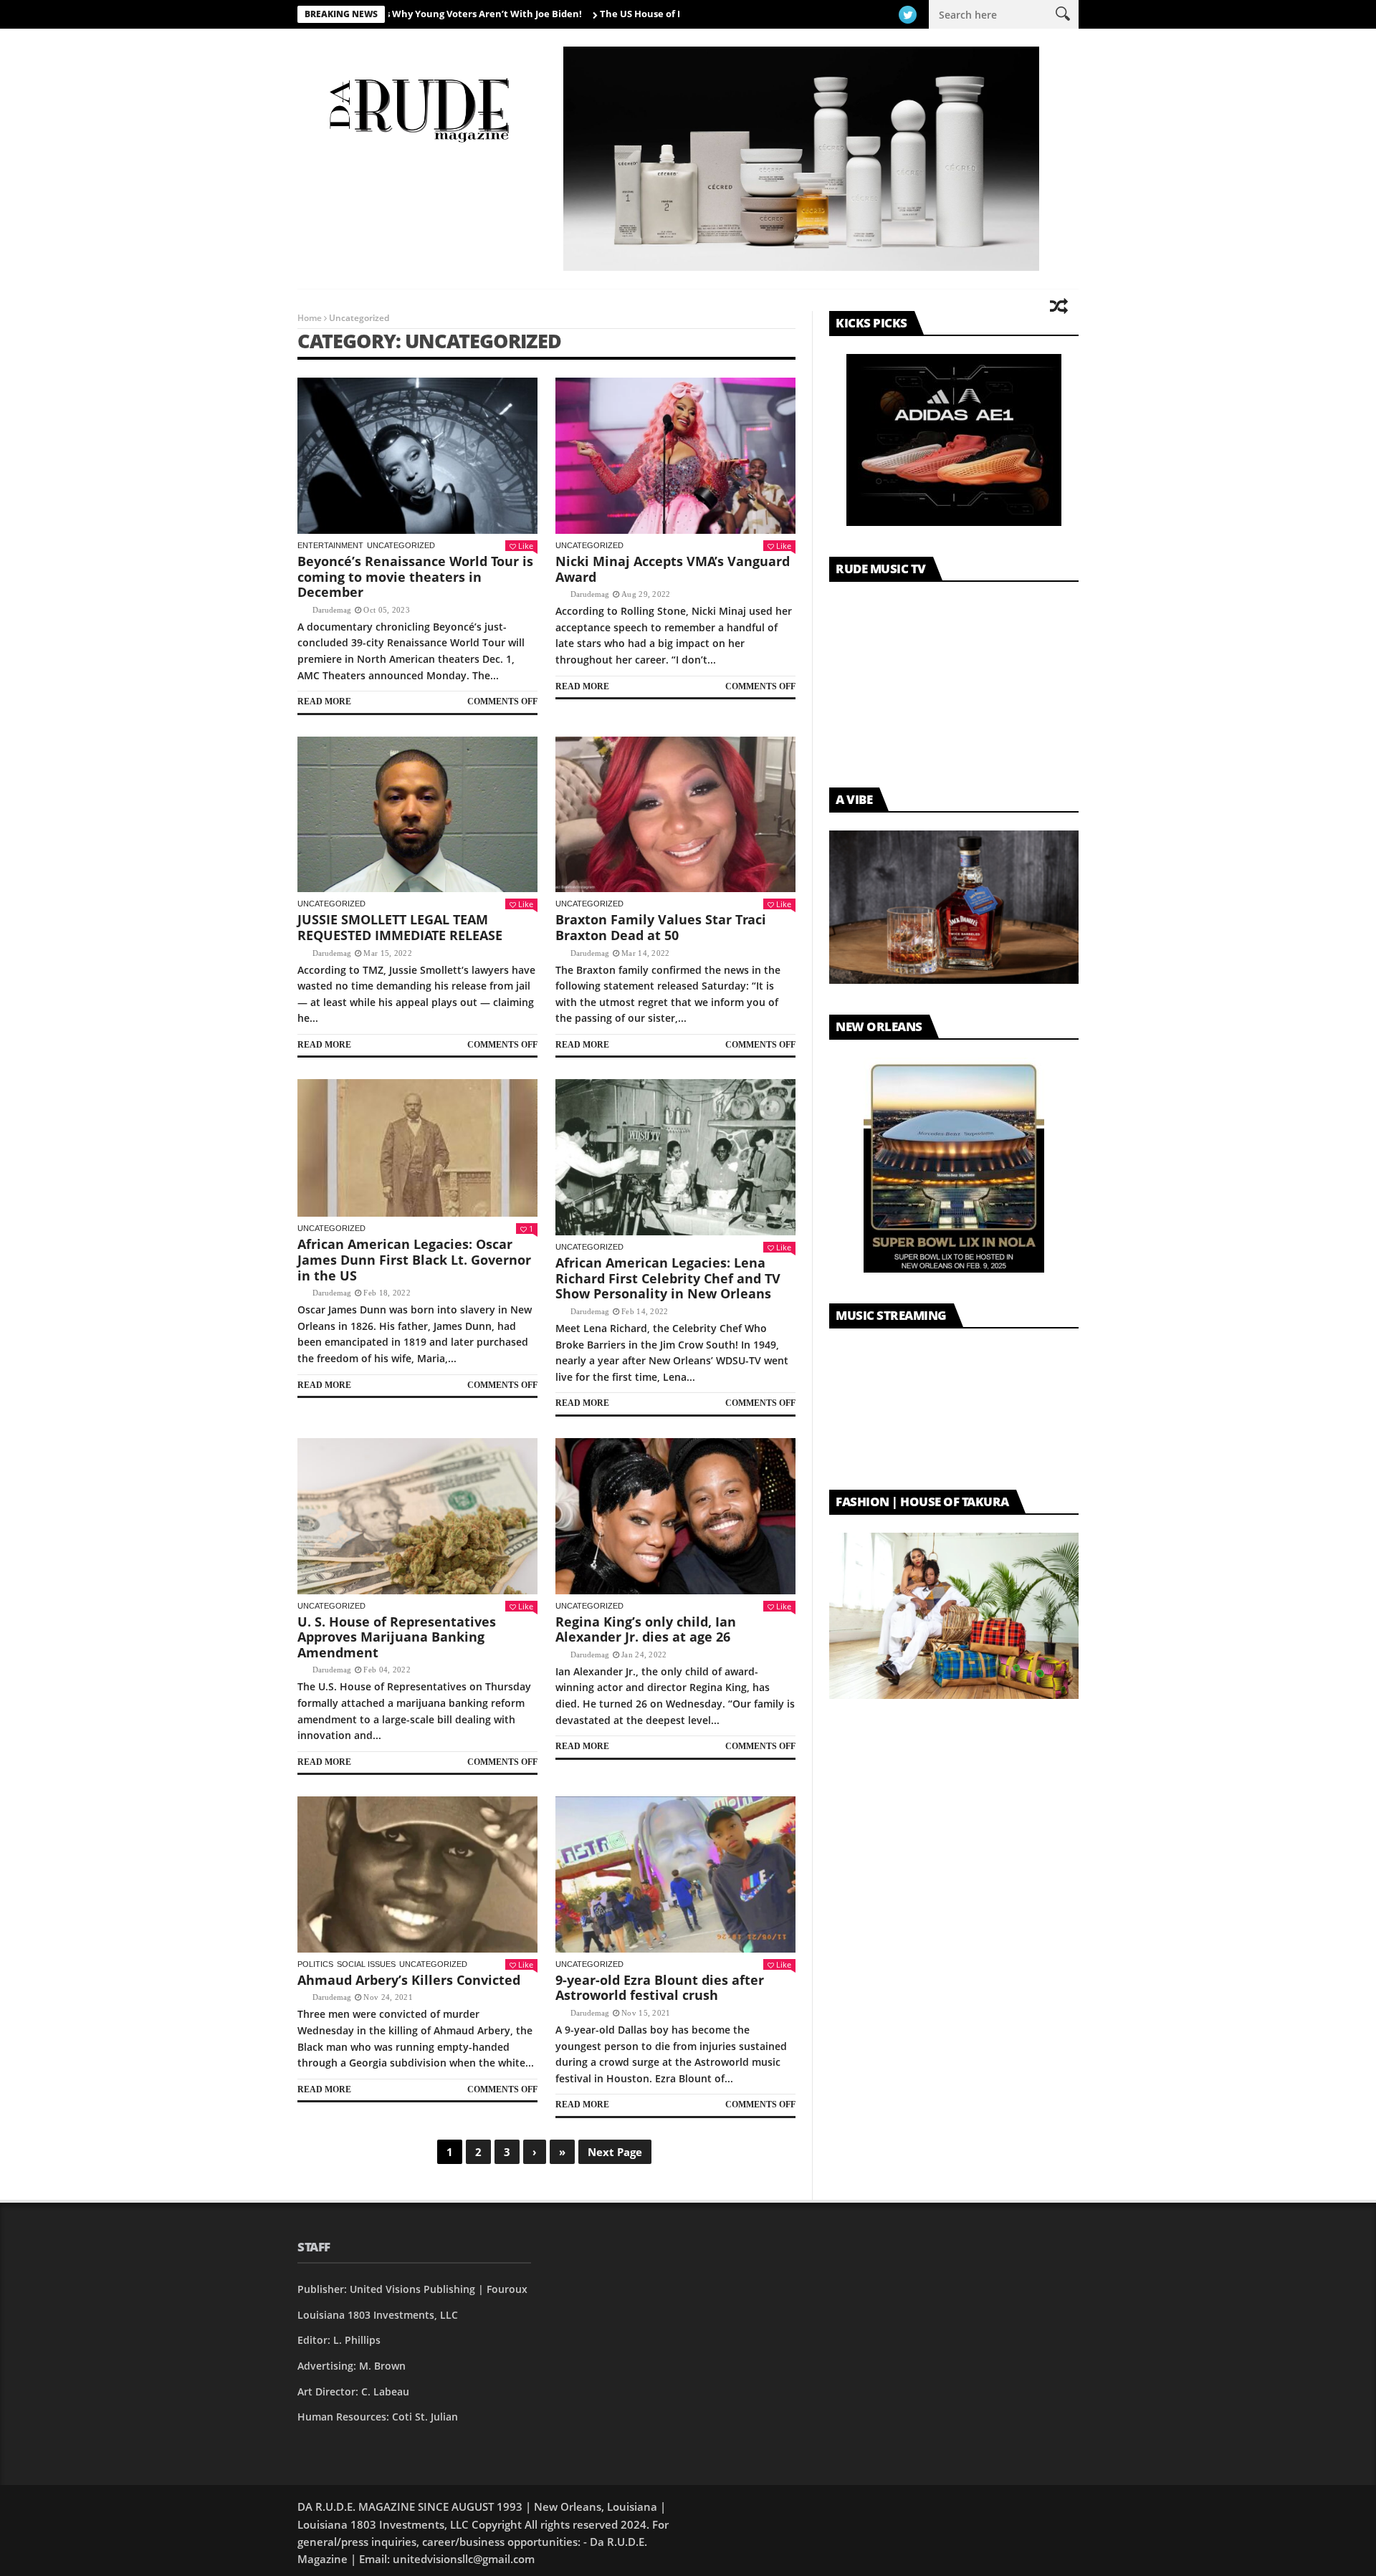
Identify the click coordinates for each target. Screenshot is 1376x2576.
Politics (315, 1964)
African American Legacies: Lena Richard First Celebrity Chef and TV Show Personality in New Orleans (668, 1278)
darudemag (332, 610)
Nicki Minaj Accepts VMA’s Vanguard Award (673, 569)
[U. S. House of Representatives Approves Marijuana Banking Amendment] (417, 1516)
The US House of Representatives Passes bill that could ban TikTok (661, 14)
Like (526, 546)
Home (310, 318)
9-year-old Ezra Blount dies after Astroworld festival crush (660, 1988)
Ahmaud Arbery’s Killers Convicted (409, 1980)
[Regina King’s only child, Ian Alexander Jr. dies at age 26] (675, 1516)
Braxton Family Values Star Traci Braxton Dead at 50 (661, 927)
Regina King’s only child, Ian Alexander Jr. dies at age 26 (646, 1629)
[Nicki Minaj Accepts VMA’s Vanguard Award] (675, 456)
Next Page (615, 2152)
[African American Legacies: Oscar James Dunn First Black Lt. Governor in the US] (417, 1148)
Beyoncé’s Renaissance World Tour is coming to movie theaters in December (415, 576)
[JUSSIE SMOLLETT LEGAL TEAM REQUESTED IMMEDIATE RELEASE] (417, 815)
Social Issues (366, 1964)
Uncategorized (401, 545)
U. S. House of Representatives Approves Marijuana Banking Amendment (397, 1637)
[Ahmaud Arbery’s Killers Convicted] (417, 1874)
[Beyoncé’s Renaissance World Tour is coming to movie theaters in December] (417, 456)
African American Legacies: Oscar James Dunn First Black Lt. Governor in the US (414, 1259)
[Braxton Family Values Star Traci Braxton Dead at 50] (675, 815)
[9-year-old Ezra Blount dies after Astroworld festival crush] (675, 1874)
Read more (324, 702)
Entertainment (330, 545)
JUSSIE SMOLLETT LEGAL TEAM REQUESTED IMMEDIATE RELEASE (400, 927)
